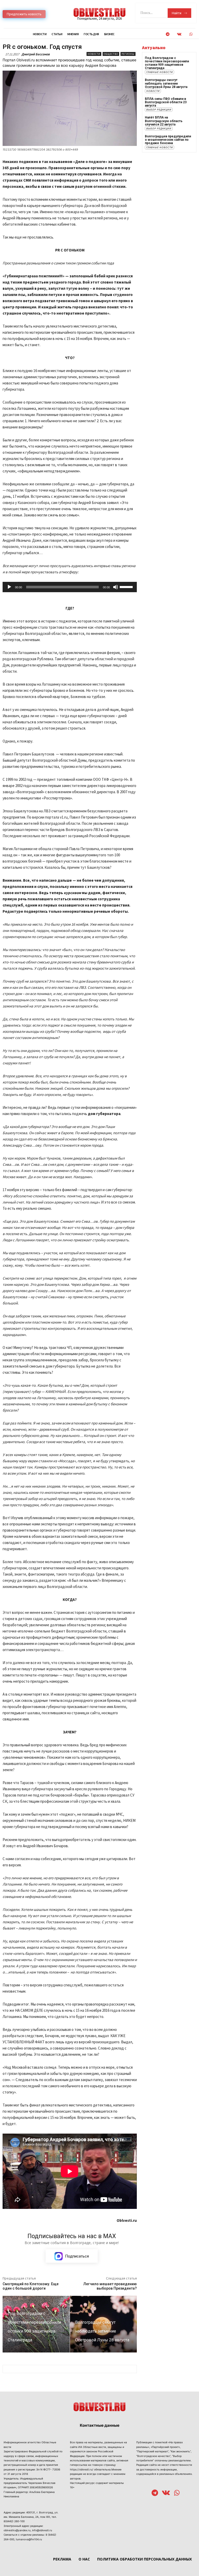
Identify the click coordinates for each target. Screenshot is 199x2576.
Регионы (128, 54)
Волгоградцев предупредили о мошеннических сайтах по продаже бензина (168, 140)
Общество (111, 54)
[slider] (127, 587)
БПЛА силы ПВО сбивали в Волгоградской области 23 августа (166, 102)
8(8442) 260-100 (14, 2521)
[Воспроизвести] (9, 587)
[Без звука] (116, 587)
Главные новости (159, 72)
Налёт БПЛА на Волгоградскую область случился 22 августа (164, 121)
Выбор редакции (159, 110)
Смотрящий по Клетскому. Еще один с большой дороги (31, 2286)
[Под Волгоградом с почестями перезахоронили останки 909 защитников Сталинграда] (36, 2324)
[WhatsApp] (191, 34)
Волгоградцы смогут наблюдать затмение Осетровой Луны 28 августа (166, 83)
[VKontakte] (179, 34)
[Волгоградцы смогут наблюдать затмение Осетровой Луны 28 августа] (104, 2324)
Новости (94, 54)
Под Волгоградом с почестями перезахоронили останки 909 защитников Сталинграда (167, 63)
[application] (70, 587)
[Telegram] (168, 34)
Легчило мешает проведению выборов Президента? (110, 2286)
